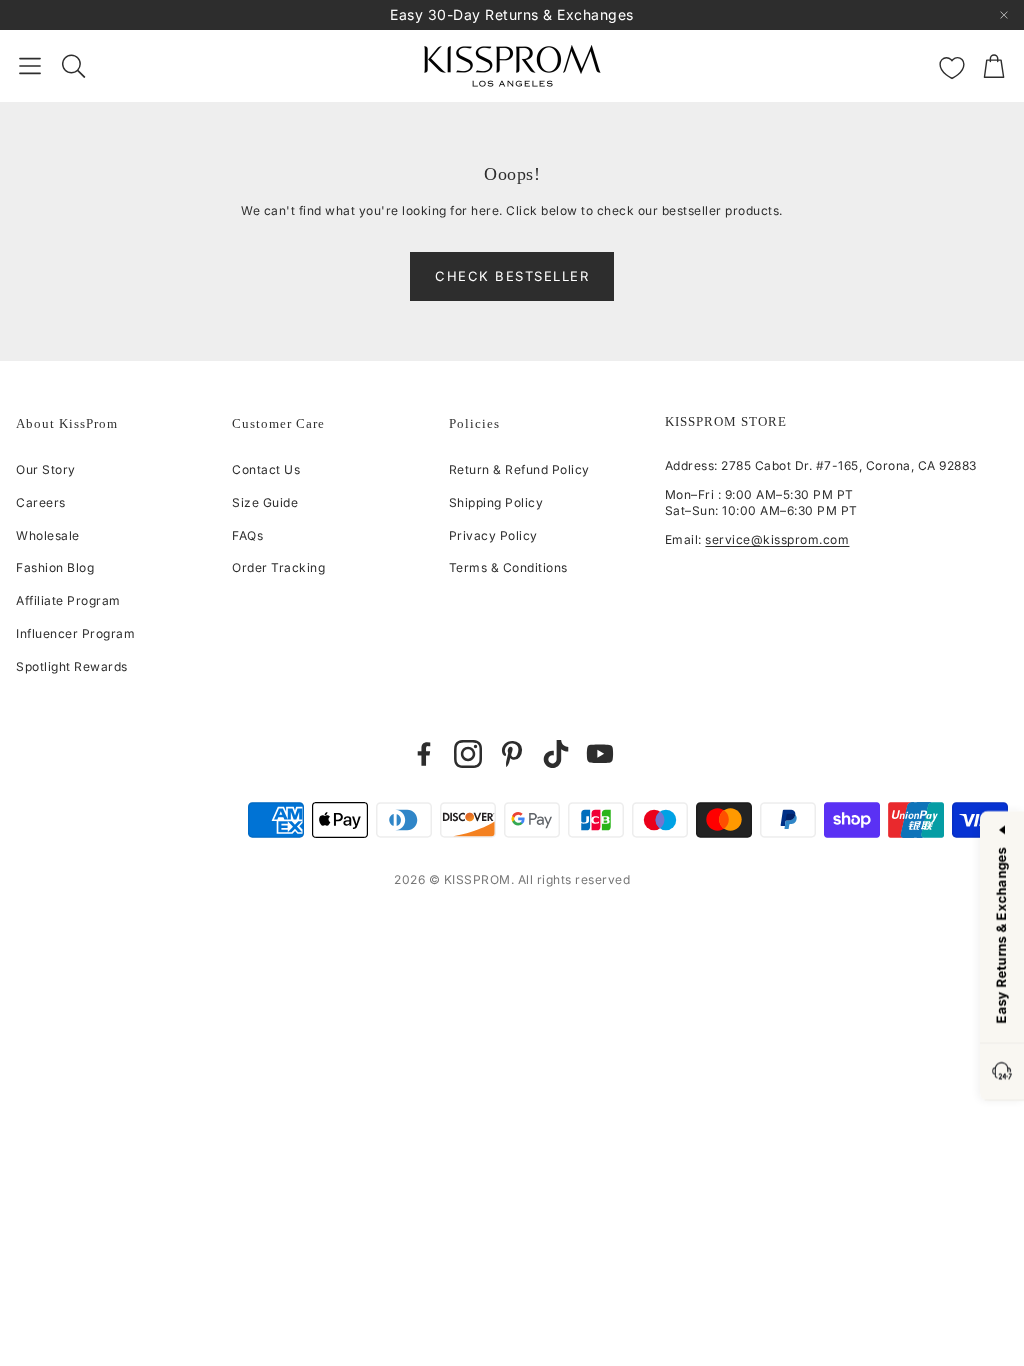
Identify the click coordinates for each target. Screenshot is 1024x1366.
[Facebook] (424, 754)
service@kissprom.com (777, 539)
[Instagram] (468, 754)
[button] (30, 66)
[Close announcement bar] (1004, 15)
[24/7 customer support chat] (1002, 1072)
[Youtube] (600, 754)
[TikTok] (556, 754)
